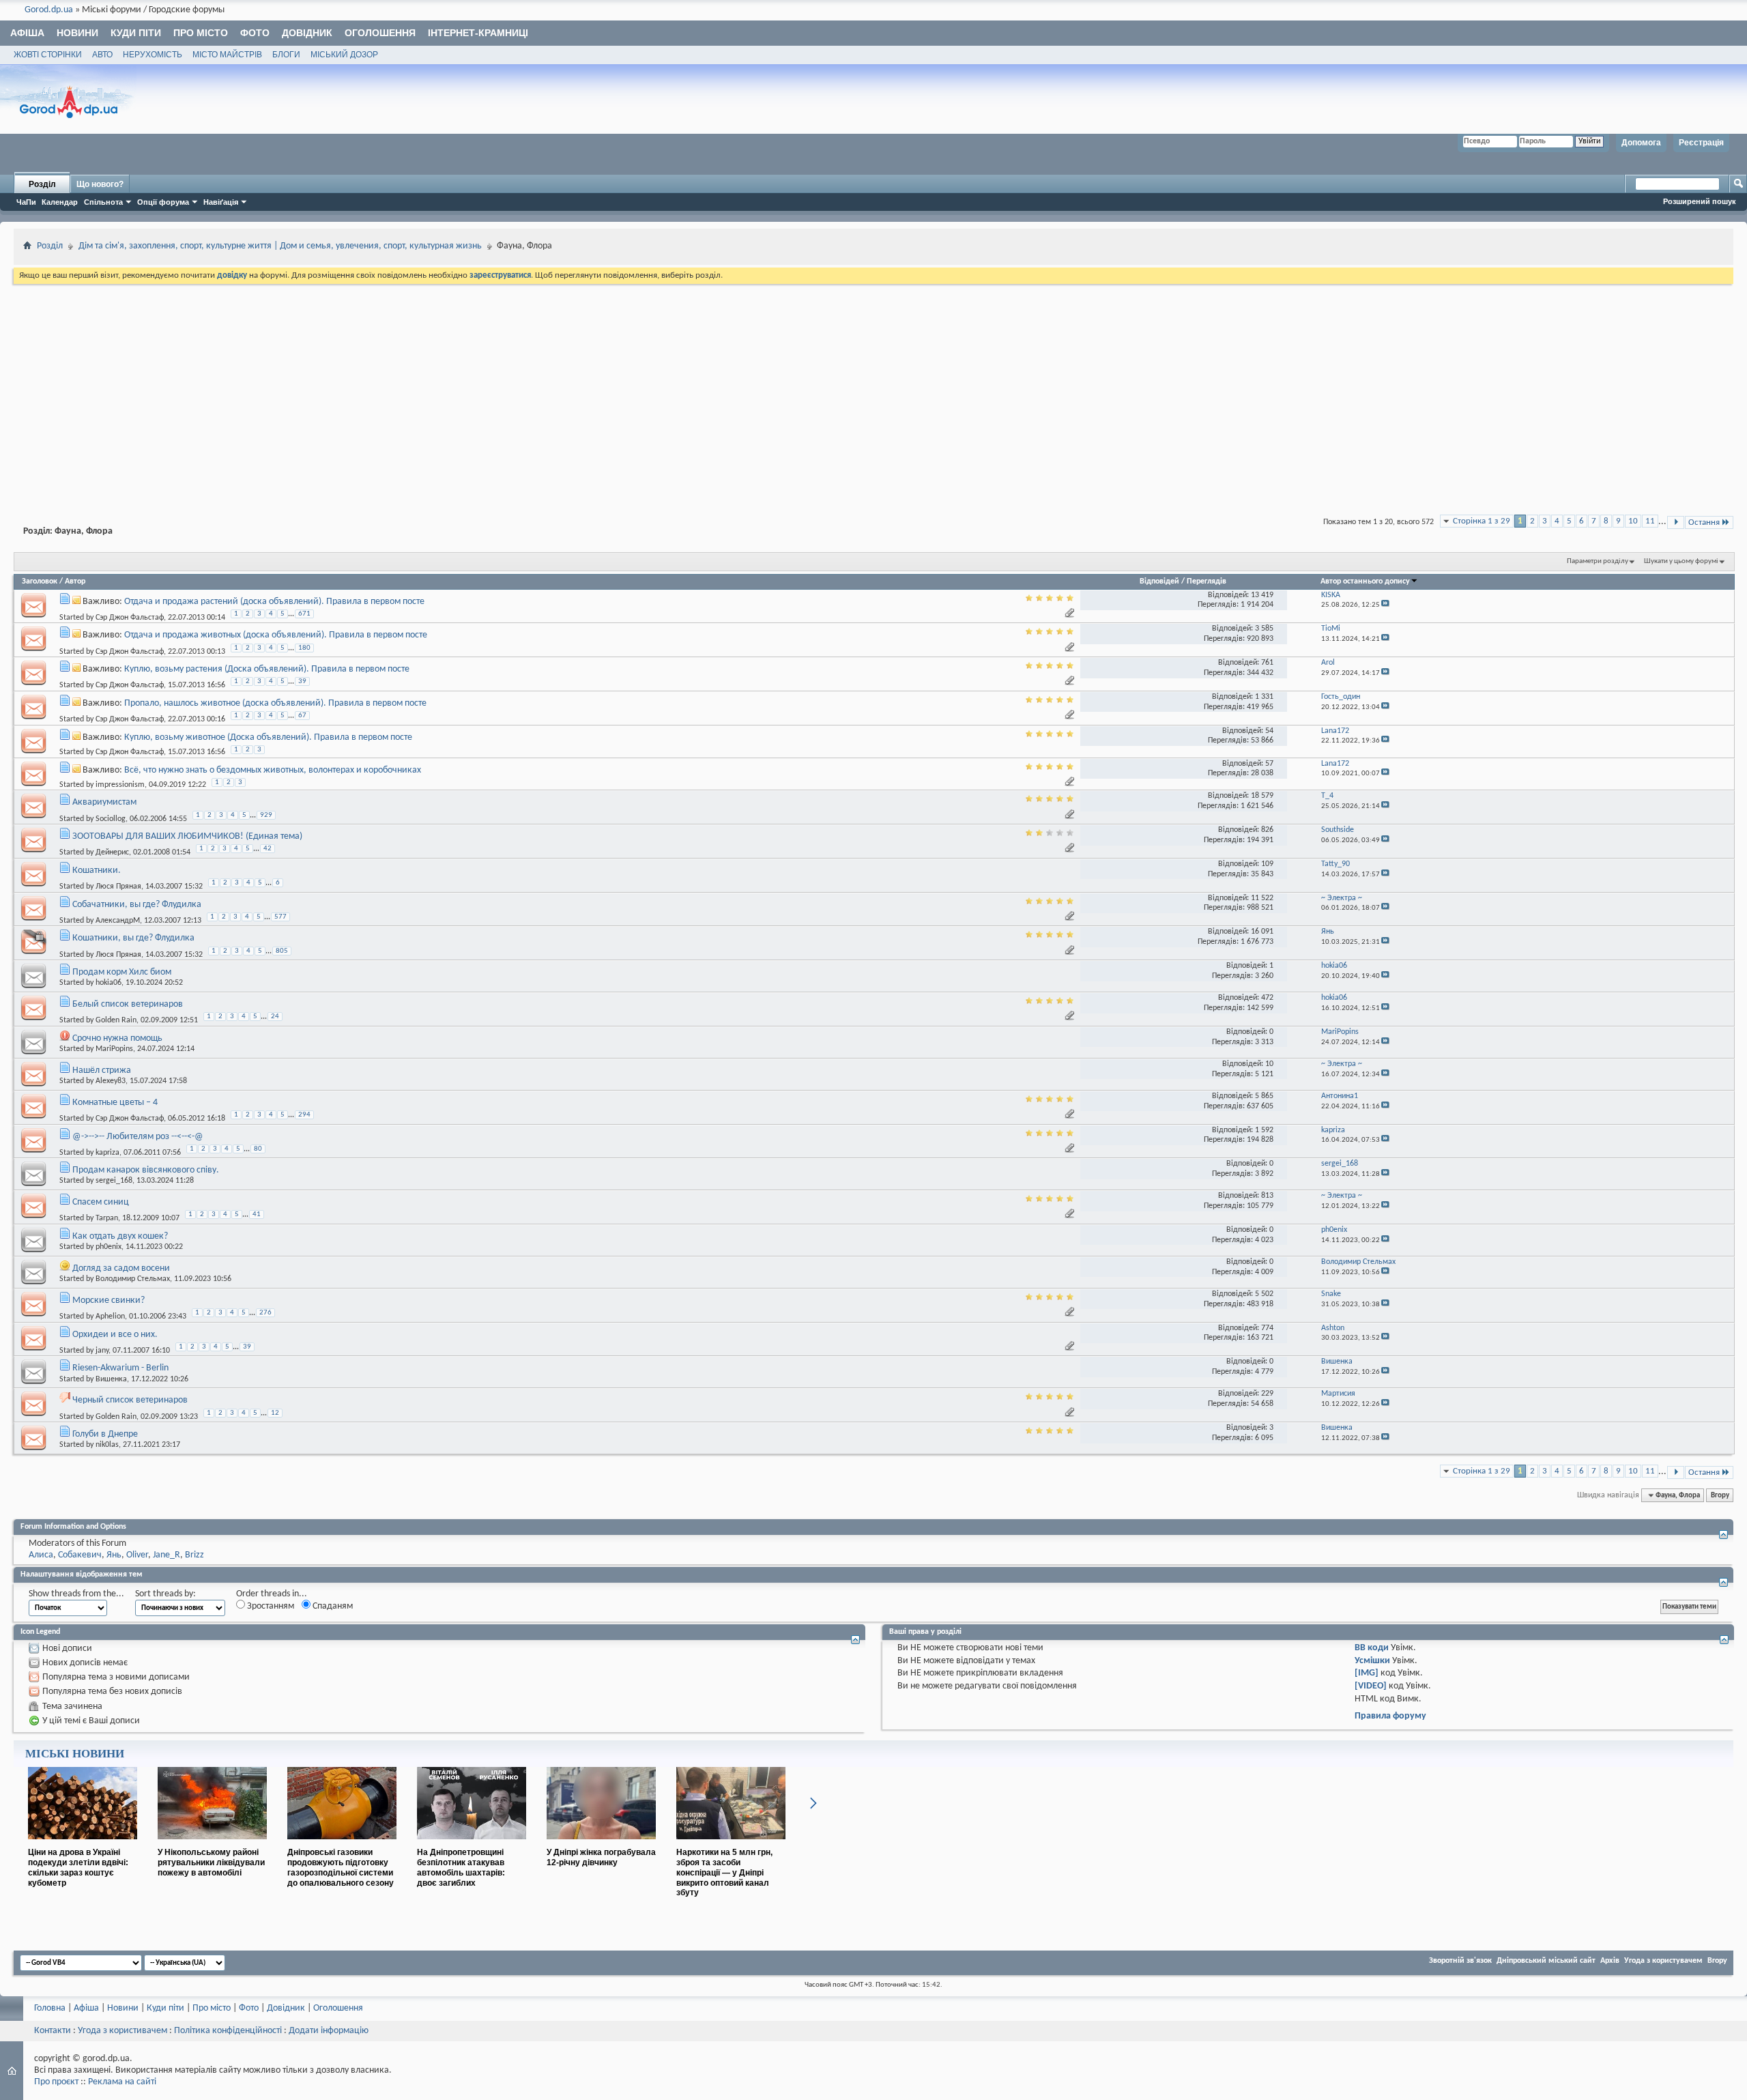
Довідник (307, 33)
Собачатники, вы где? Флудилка (137, 905)
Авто (102, 55)
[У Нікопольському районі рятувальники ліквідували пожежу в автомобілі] (212, 1845)
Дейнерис (112, 852)
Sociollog (111, 818)
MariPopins (114, 1049)
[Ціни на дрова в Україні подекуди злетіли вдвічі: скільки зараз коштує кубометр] (83, 1845)
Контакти (53, 2031)
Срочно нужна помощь (117, 1038)
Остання (1704, 522)
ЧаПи (26, 202)
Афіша (27, 33)
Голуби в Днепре (105, 1434)
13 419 (1262, 595)
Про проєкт (56, 2082)
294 (304, 1115)
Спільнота (103, 202)
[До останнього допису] (1385, 605)
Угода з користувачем (1663, 1961)
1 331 (1264, 697)
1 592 (1264, 1130)
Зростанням (270, 1606)
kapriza (107, 1152)
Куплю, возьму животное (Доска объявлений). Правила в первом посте (268, 737)
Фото (255, 33)
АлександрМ (118, 921)
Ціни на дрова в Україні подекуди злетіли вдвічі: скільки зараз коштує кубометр (78, 1867)
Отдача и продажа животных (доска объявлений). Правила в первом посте (276, 635)
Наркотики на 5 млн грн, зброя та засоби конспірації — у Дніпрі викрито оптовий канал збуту (724, 1872)
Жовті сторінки (48, 55)
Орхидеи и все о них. (115, 1335)
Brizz (194, 1555)
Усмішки (1372, 1661)
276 (265, 1313)
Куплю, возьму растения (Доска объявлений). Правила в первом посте (267, 669)
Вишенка (111, 1379)
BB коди (1372, 1648)
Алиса (41, 1555)
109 (1267, 864)
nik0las (107, 1445)
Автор (75, 581)
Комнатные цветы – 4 (115, 1103)
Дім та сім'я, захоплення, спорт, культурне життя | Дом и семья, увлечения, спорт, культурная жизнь (280, 246)
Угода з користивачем (122, 2031)
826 (1267, 830)
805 (282, 951)
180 (304, 648)
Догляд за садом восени (121, 1268)
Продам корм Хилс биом (122, 972)
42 (268, 849)
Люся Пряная (118, 887)
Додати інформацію (329, 2031)
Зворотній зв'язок (1460, 1961)
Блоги (286, 55)
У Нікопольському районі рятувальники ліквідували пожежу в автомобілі (211, 1862)
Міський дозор (344, 55)
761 (1267, 663)
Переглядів (1207, 581)
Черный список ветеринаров (130, 1400)
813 (1267, 1196)
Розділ (42, 184)
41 (257, 1214)
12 (275, 1413)
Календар (60, 202)
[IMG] (1367, 1673)
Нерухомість (153, 55)
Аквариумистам (104, 802)
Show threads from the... (76, 1594)
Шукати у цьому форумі (1681, 561)
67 (302, 716)
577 (280, 917)
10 (1633, 521)
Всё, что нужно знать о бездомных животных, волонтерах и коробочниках (273, 770)
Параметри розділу (1598, 561)
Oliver (137, 1555)
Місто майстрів (227, 55)
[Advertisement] (873, 389)
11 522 (1262, 898)
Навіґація (221, 202)
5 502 (1264, 1294)
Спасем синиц (101, 1202)
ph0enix (109, 1247)
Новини (77, 33)
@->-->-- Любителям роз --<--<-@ (138, 1137)
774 (1267, 1328)
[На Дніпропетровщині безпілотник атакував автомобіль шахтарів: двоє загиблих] (472, 1845)
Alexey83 (111, 1081)
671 (304, 614)
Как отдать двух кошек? (120, 1236)
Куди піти (136, 33)
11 (1650, 521)
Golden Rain (116, 1020)
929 (266, 815)
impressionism (120, 785)
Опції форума (163, 202)
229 (1267, 1394)
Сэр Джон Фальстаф (130, 618)
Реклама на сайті (122, 2082)
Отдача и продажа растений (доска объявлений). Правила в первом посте (274, 602)
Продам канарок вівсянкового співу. (146, 1170)
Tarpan (107, 1218)
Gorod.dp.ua (49, 10)
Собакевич (80, 1555)
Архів (1610, 1961)
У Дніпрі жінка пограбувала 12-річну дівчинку (601, 1857)
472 (1267, 998)
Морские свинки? (109, 1300)
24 (275, 1017)
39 (302, 681)
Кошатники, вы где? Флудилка (133, 938)
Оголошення (380, 33)
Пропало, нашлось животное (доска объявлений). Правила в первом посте (275, 703)
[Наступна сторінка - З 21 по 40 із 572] (1676, 522)
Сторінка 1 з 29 (1482, 521)
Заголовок (40, 581)
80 (258, 1149)
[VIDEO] (1371, 1686)
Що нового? (100, 184)
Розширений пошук (1700, 201)
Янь (114, 1555)
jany (102, 1351)
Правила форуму (1390, 1716)
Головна (50, 2008)
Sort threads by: (165, 1594)
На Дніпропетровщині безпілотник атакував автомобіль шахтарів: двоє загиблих (461, 1867)
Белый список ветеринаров (128, 1004)
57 (1269, 764)
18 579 (1262, 796)
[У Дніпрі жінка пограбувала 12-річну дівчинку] (601, 1845)
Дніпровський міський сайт (1546, 1961)
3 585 (1264, 629)
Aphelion (110, 1317)
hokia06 (109, 983)
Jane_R (167, 1555)
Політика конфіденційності (228, 2031)
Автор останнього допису (1365, 581)
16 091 (1262, 932)
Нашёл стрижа (102, 1070)
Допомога (1641, 143)
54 (1269, 731)
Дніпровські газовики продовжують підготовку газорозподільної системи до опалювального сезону (341, 1867)
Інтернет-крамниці (478, 33)
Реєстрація (1701, 143)
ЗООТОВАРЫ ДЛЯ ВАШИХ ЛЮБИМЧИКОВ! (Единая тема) (187, 836)
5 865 (1264, 1096)
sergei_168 (114, 1181)
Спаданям (332, 1606)
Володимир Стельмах (133, 1279)
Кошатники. (97, 871)
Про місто (201, 33)
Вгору (1720, 1495)
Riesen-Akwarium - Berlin (120, 1368)
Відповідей (1159, 581)
